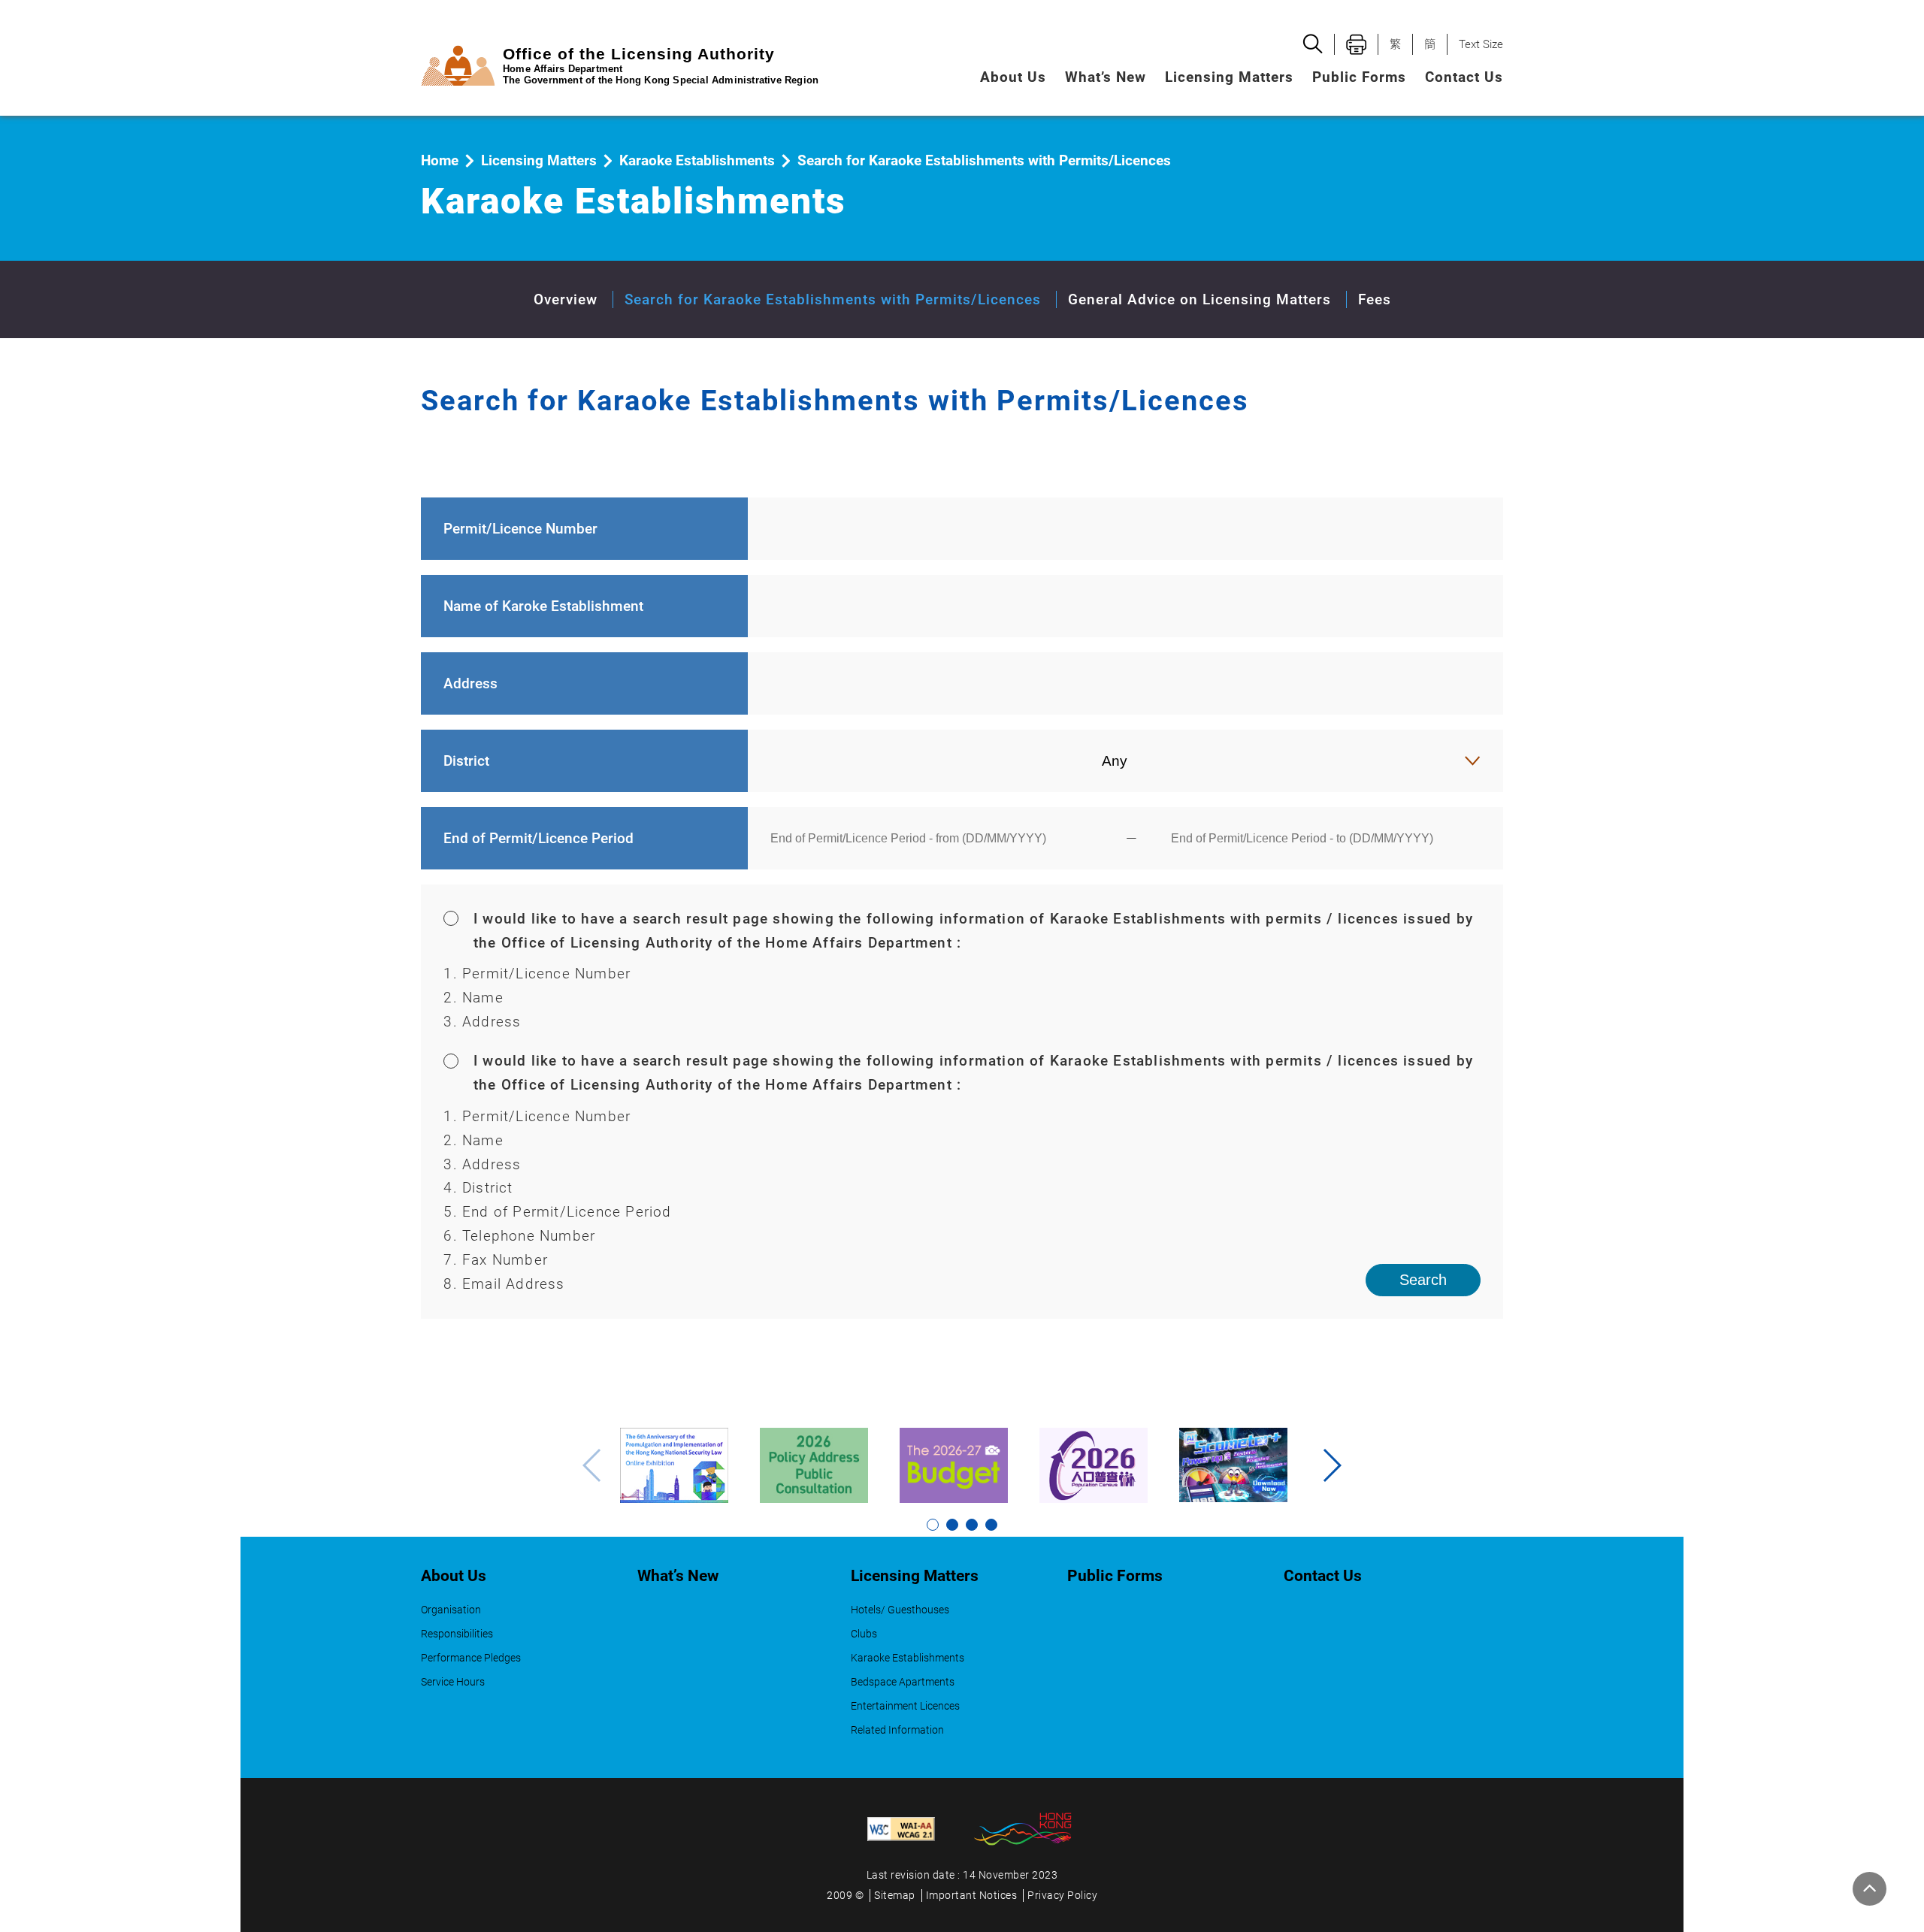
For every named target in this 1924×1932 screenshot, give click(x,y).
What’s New (1106, 77)
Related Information (897, 1730)
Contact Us (1464, 77)
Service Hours (453, 1682)
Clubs (864, 1634)
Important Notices (972, 1896)
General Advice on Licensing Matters (1199, 299)
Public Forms (1359, 77)
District (466, 761)
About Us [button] (1013, 77)
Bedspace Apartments (903, 1682)
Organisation (451, 1610)
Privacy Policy (1062, 1896)
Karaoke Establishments (697, 160)
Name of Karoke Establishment (543, 606)
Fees (1375, 299)
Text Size (1481, 44)
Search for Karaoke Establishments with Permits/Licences (833, 299)
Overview (566, 299)
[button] (1331, 1465)
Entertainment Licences (905, 1706)
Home (440, 160)
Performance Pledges (471, 1658)
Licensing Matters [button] (1229, 77)
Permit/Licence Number (520, 529)
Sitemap (895, 1896)
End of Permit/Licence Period (538, 838)
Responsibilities (457, 1634)
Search (1423, 1280)
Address (470, 683)
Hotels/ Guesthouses (900, 1610)
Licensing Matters (539, 160)
